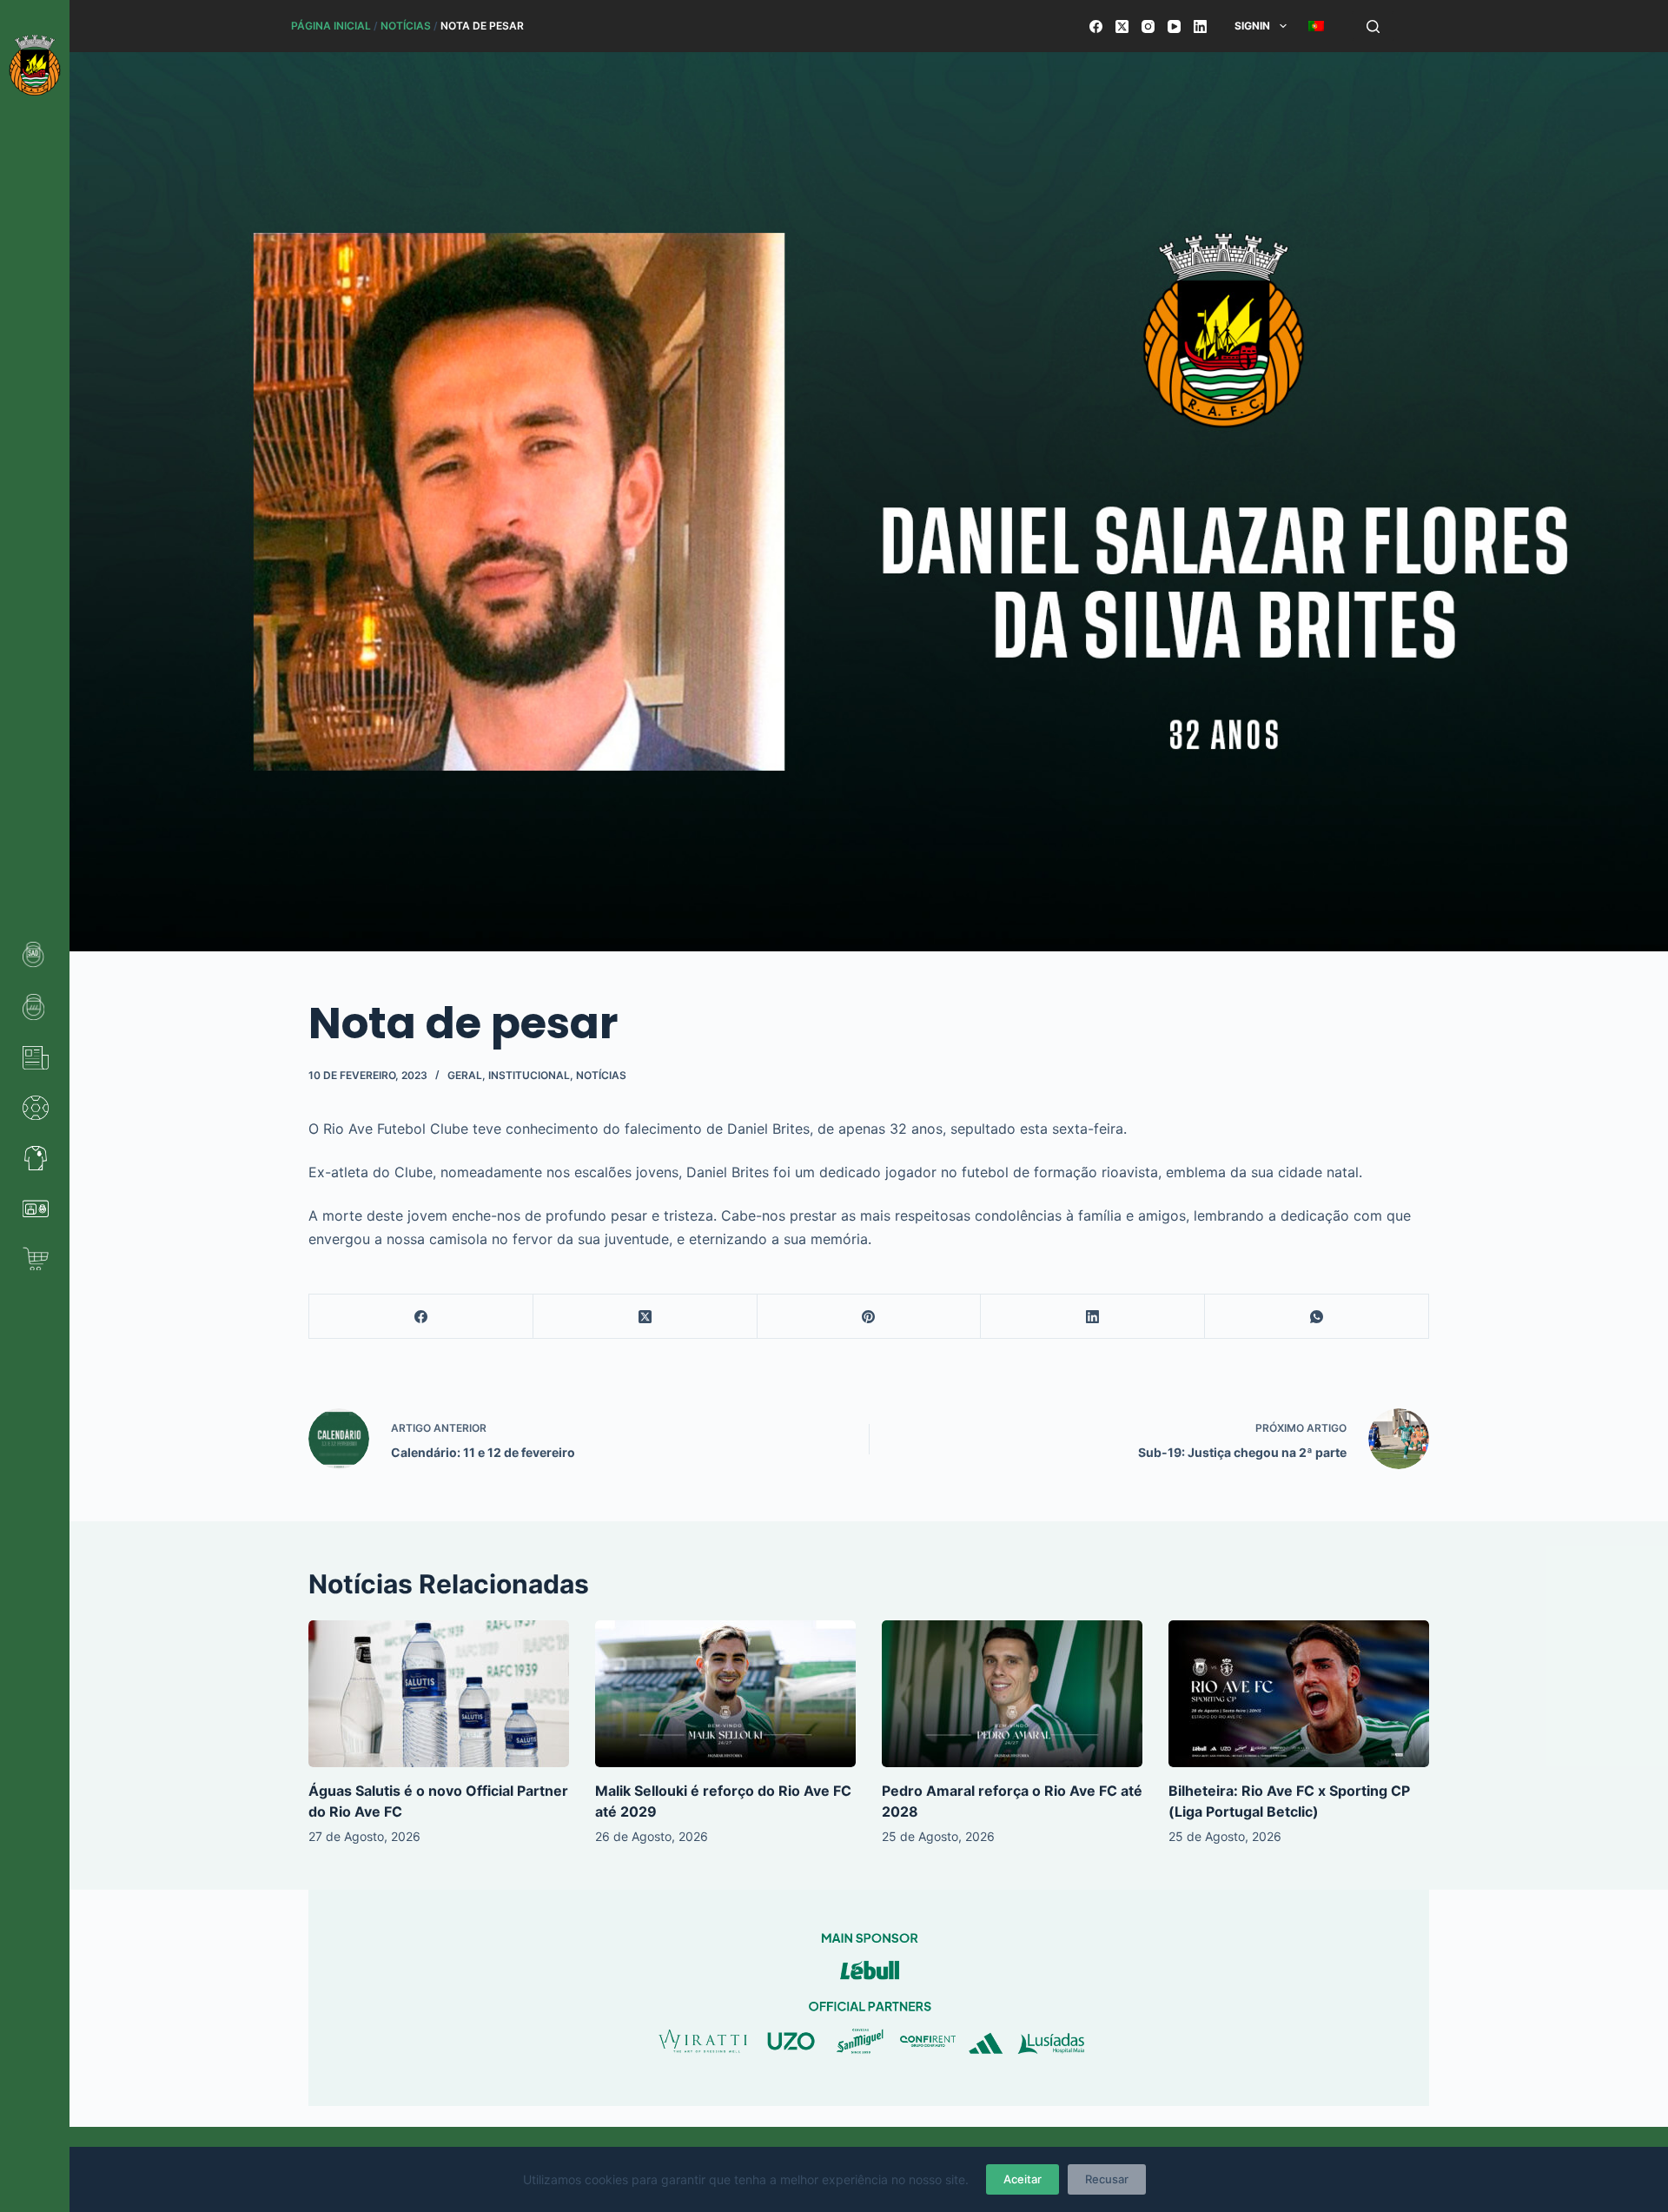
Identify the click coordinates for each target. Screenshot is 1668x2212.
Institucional (529, 1075)
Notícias (406, 26)
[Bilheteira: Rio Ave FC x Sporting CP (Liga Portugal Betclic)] (1299, 1694)
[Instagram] (1148, 26)
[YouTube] (1174, 26)
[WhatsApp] (1317, 1317)
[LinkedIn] (1200, 26)
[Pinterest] (870, 1317)
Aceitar (1023, 2179)
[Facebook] (1096, 26)
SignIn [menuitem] (1252, 26)
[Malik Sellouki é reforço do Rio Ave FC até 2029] (725, 1694)
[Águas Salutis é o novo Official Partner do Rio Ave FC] (439, 1694)
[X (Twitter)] (1122, 26)
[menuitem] (1316, 26)
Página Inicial (331, 26)
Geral (465, 1075)
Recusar (1107, 2179)
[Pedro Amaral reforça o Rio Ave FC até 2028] (1012, 1694)
